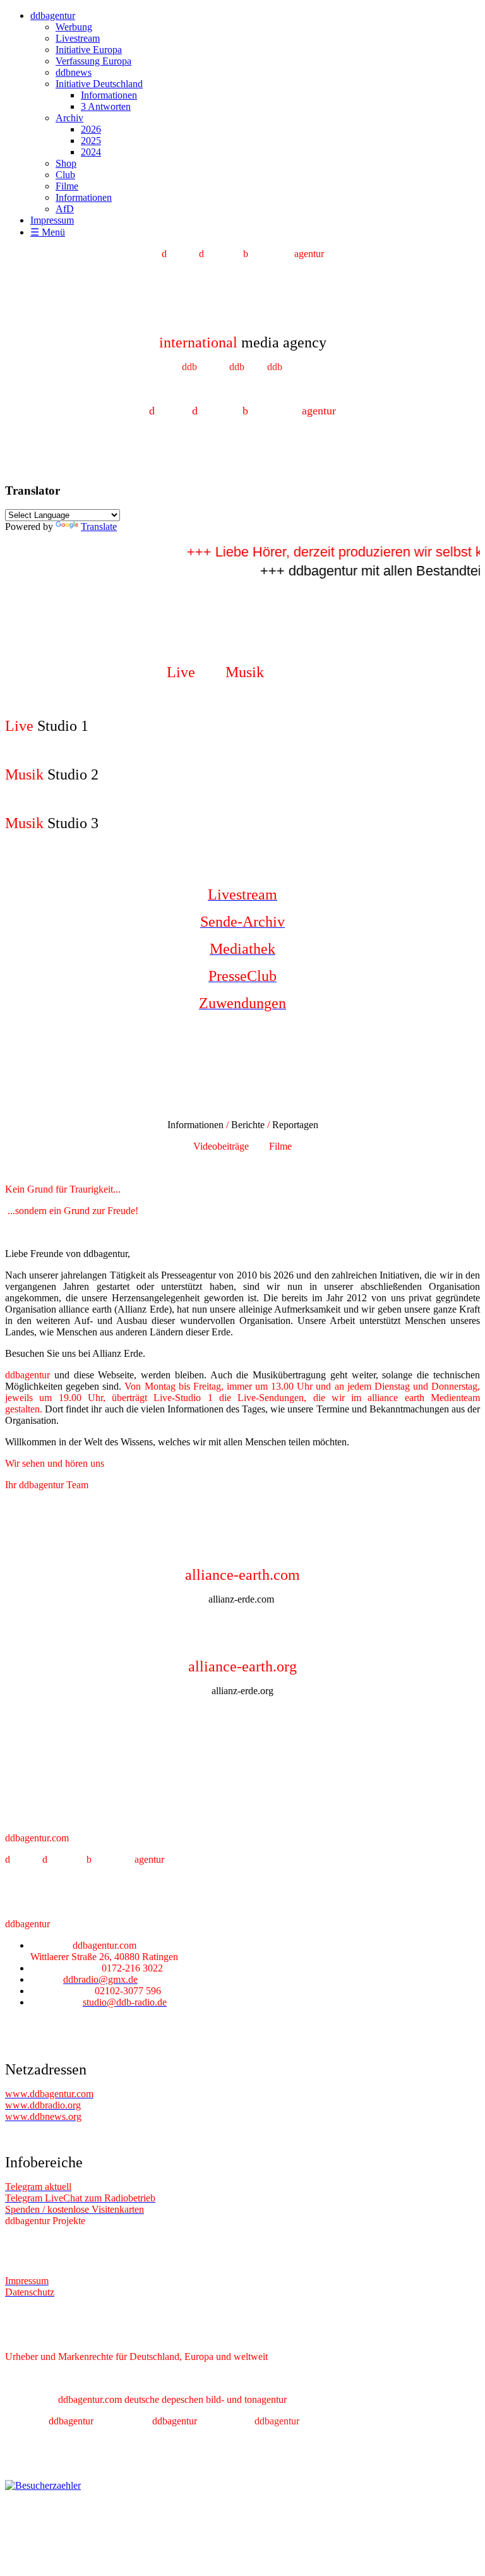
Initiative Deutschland (99, 84)
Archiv (69, 118)
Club (65, 175)
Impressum (52, 220)
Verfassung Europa (93, 61)
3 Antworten (106, 106)
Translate (99, 527)
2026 (91, 129)
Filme (67, 186)
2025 (91, 141)
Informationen (109, 95)
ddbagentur (53, 15)
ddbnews (74, 72)
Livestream (78, 38)
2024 (91, 152)
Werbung (74, 27)
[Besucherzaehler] (43, 2485)
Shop (66, 163)
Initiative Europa (89, 50)
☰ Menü (48, 232)
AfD (65, 209)
